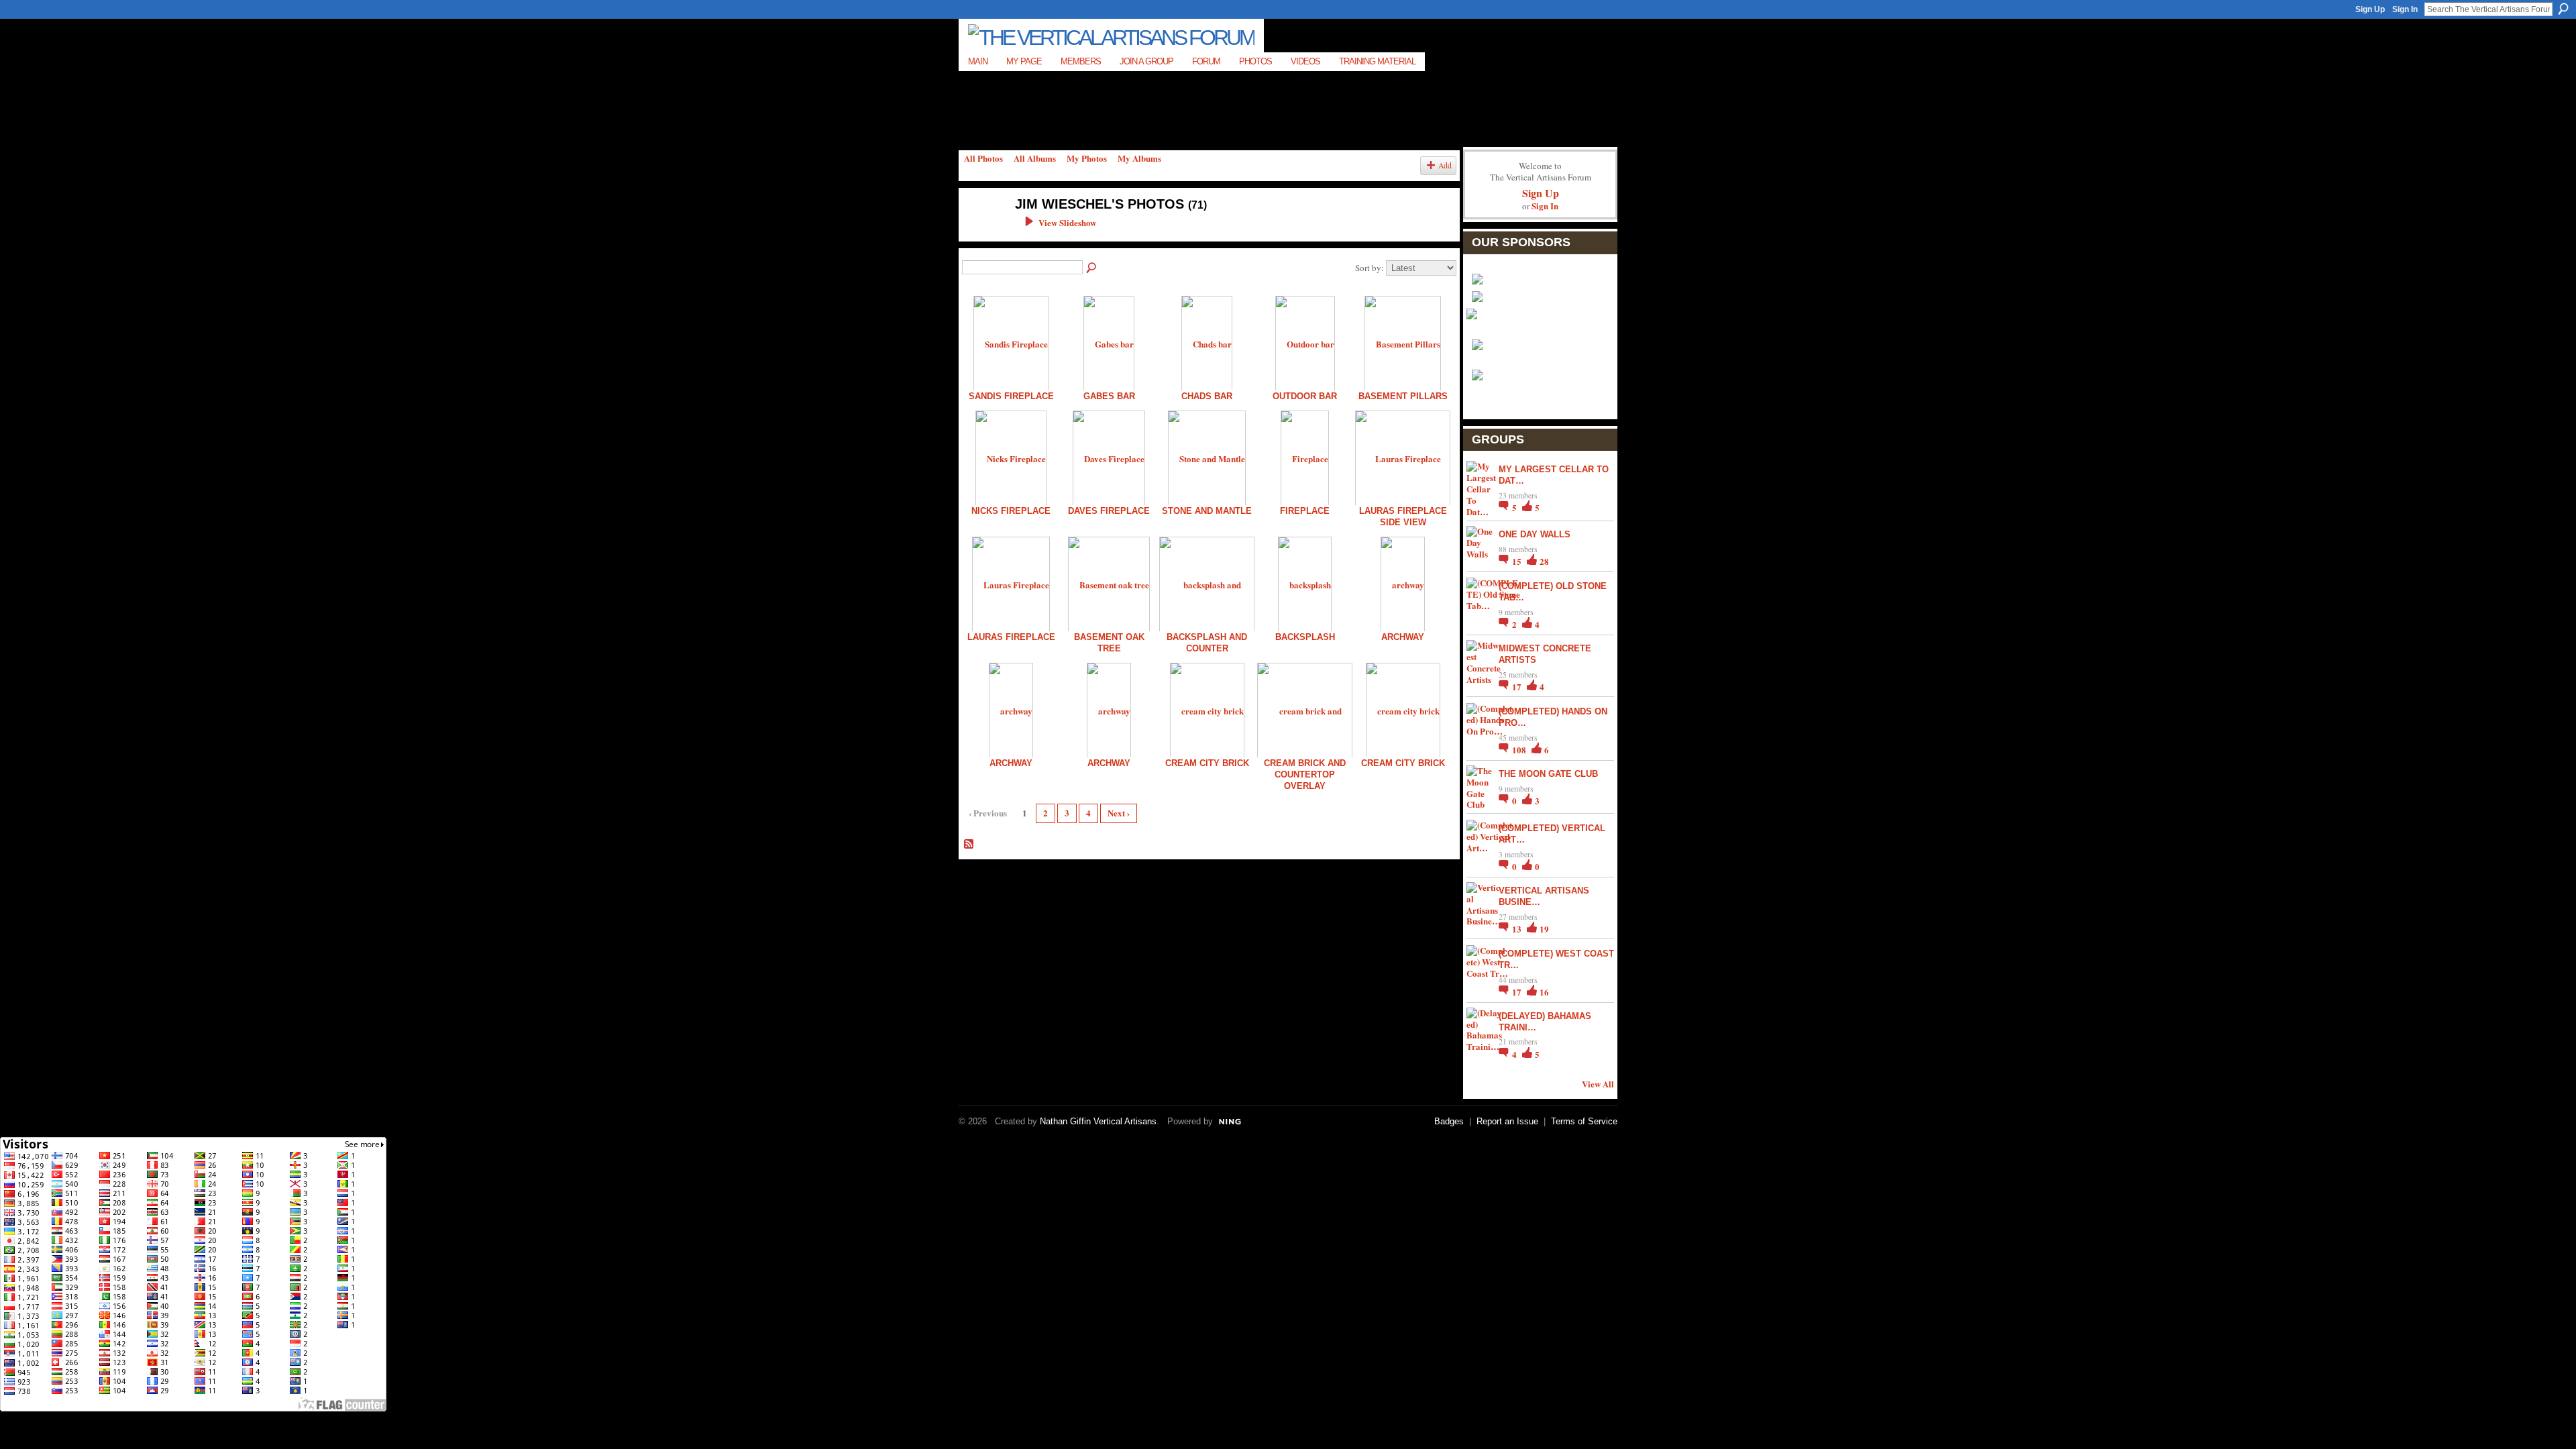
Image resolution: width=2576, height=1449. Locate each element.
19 (1544, 929)
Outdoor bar (1305, 396)
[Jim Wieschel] (980, 232)
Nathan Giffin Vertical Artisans (1098, 1121)
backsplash (1305, 637)
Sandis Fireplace (1011, 396)
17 (1518, 687)
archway (1403, 637)
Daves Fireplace (1109, 511)
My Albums (1139, 158)
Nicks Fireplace (1011, 511)
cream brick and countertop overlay (1305, 774)
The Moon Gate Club (1548, 774)
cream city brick (1207, 763)
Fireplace (1305, 511)
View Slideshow (1067, 222)
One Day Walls (1535, 534)
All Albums (1035, 158)
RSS (969, 845)
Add (1445, 165)
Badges (1449, 1121)
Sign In (2405, 9)
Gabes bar (1109, 396)
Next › (1119, 813)
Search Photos (1092, 268)
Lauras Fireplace (1011, 637)
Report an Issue (1507, 1121)
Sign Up (2370, 9)
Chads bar (1207, 396)
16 (1544, 992)
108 (1520, 750)
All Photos (983, 158)
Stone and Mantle (1207, 511)
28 (1544, 561)
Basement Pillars (1403, 396)
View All (1598, 1084)
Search (2563, 9)
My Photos (1087, 158)
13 (1518, 929)
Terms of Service (1584, 1121)
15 (1518, 561)
